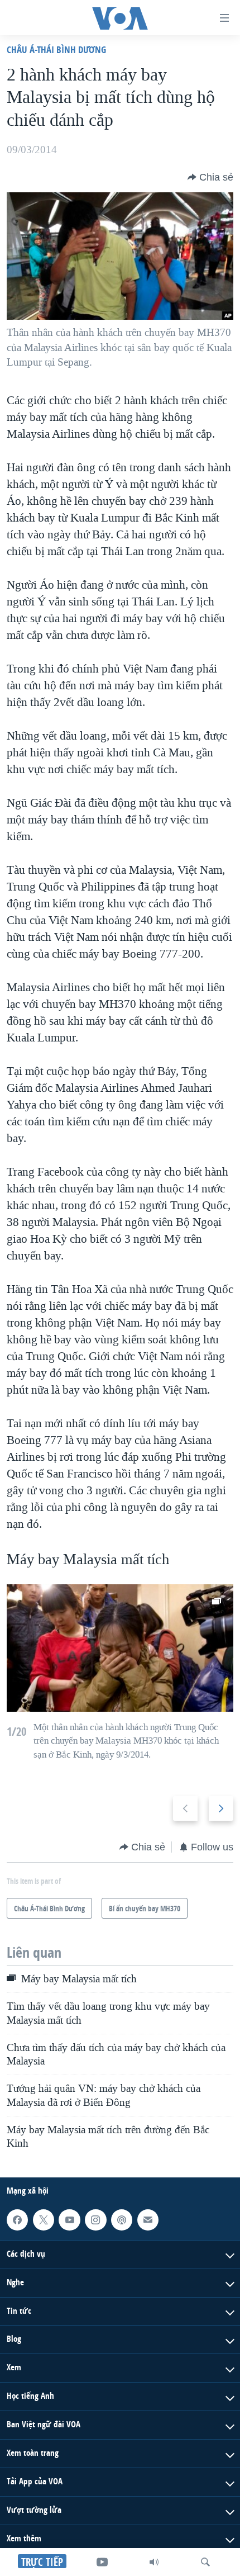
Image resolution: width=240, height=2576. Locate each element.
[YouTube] (102, 2562)
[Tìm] (205, 2562)
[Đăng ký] (148, 2220)
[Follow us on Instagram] (95, 2220)
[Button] (210, 177)
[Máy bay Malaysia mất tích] (120, 1648)
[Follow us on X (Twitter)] (44, 2220)
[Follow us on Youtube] (69, 2220)
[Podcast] (122, 2220)
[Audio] (154, 2562)
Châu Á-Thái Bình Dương (56, 49)
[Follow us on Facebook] (17, 2220)
